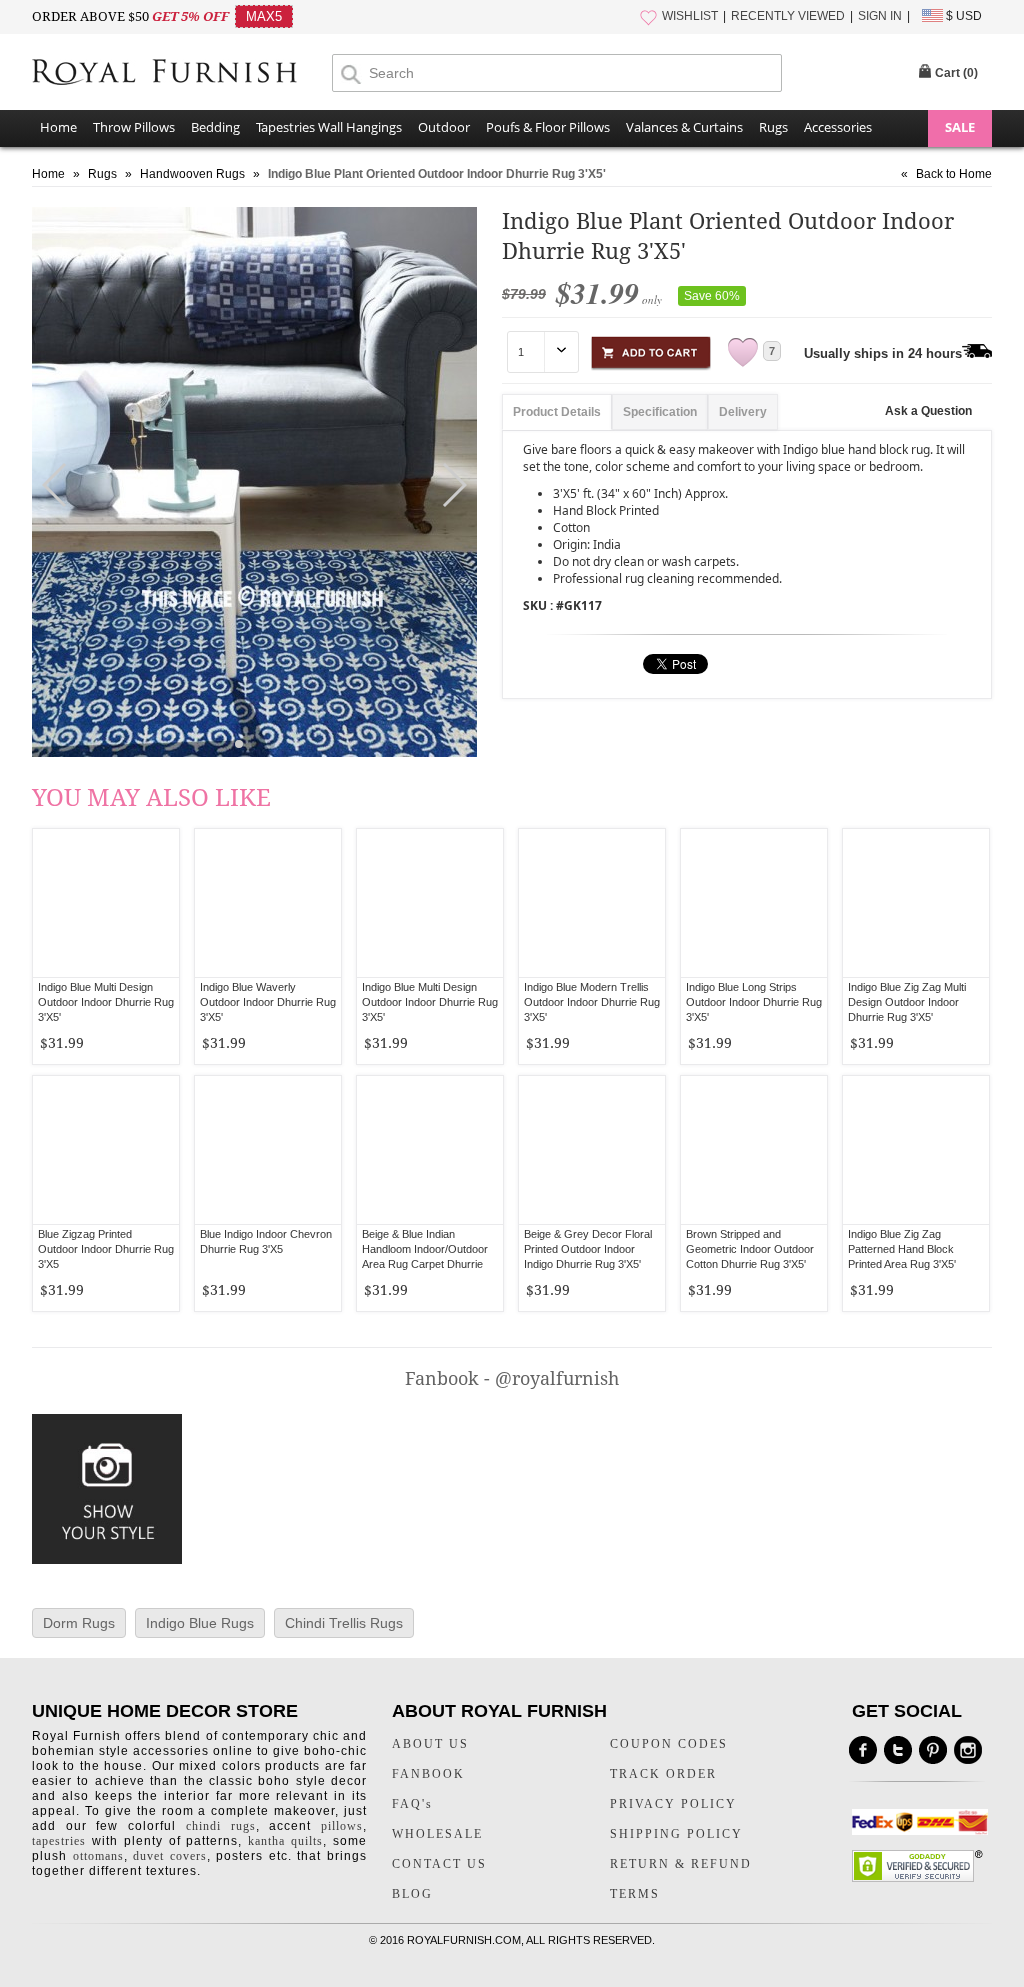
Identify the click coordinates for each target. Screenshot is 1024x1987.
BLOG (412, 1894)
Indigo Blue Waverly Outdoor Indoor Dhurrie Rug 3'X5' (268, 1002)
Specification (660, 412)
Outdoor (444, 127)
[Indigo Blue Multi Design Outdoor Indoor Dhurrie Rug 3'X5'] (106, 903)
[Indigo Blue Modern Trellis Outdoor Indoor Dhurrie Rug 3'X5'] (592, 903)
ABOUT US (430, 1744)
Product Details (557, 412)
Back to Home (954, 174)
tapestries (59, 1841)
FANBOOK (428, 1774)
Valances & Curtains (684, 127)
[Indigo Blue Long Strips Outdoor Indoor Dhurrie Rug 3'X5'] (754, 903)
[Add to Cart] (651, 349)
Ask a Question (928, 411)
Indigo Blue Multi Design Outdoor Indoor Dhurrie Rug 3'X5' (106, 1002)
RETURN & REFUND (681, 1864)
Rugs (773, 127)
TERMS (635, 1894)
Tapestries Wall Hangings (329, 127)
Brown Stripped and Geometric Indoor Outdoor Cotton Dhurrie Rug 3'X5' (750, 1249)
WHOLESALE (437, 1834)
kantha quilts (285, 1841)
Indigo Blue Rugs (200, 1623)
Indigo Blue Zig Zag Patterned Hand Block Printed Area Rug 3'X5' (902, 1249)
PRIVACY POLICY (673, 1804)
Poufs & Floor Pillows (548, 127)
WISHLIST (690, 16)
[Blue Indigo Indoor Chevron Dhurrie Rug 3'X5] (268, 1150)
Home (58, 127)
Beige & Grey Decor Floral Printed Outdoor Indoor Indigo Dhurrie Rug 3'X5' (588, 1249)
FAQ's (412, 1804)
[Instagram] (968, 1750)
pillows (342, 1826)
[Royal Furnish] (182, 74)
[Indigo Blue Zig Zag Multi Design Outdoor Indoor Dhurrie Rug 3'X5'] (916, 903)
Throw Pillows (134, 127)
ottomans (98, 1856)
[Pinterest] (933, 1750)
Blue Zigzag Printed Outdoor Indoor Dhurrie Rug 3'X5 (106, 1249)
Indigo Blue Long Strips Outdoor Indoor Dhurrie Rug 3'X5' (754, 1002)
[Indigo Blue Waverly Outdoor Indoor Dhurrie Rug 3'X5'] (268, 903)
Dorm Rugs (79, 1623)
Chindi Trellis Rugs (344, 1623)
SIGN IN (880, 16)
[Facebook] (863, 1750)
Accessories (838, 127)
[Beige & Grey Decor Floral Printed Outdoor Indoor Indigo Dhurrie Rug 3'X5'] (592, 1150)
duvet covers (170, 1856)
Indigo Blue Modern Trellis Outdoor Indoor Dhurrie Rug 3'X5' (592, 1002)
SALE (960, 127)
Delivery (743, 412)
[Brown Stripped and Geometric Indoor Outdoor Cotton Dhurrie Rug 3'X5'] (754, 1150)
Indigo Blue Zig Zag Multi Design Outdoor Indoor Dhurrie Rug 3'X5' (907, 1002)
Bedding (215, 127)
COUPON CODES (669, 1744)
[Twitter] (898, 1750)
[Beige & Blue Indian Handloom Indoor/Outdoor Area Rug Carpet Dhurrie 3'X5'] (430, 1150)
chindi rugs (221, 1826)
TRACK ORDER (663, 1774)
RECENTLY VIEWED (788, 16)
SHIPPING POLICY (676, 1834)
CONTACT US (439, 1864)
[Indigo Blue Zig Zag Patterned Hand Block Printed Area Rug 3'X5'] (916, 1150)
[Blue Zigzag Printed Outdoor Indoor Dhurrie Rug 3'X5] (106, 1150)
